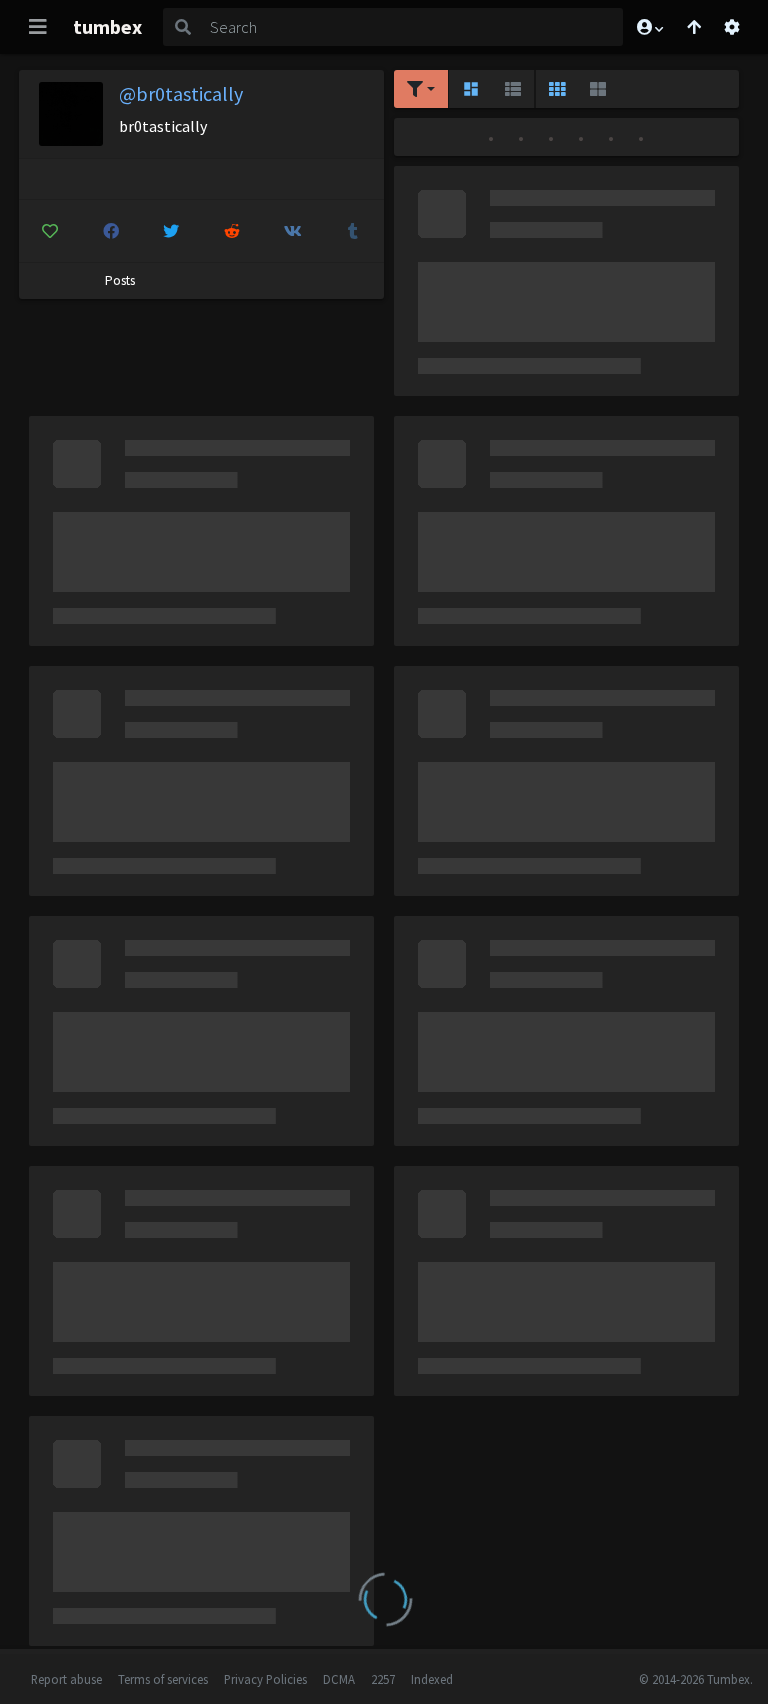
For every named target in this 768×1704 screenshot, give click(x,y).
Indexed (432, 1679)
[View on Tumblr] (353, 231)
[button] (649, 27)
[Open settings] (732, 27)
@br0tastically (181, 93)
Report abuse (66, 1679)
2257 (383, 1679)
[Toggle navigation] (38, 27)
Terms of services (163, 1679)
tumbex (107, 26)
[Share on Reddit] (232, 231)
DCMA (339, 1679)
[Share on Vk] (293, 231)
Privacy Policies (265, 1679)
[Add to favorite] (50, 231)
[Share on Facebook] (111, 231)
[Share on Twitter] (171, 231)
